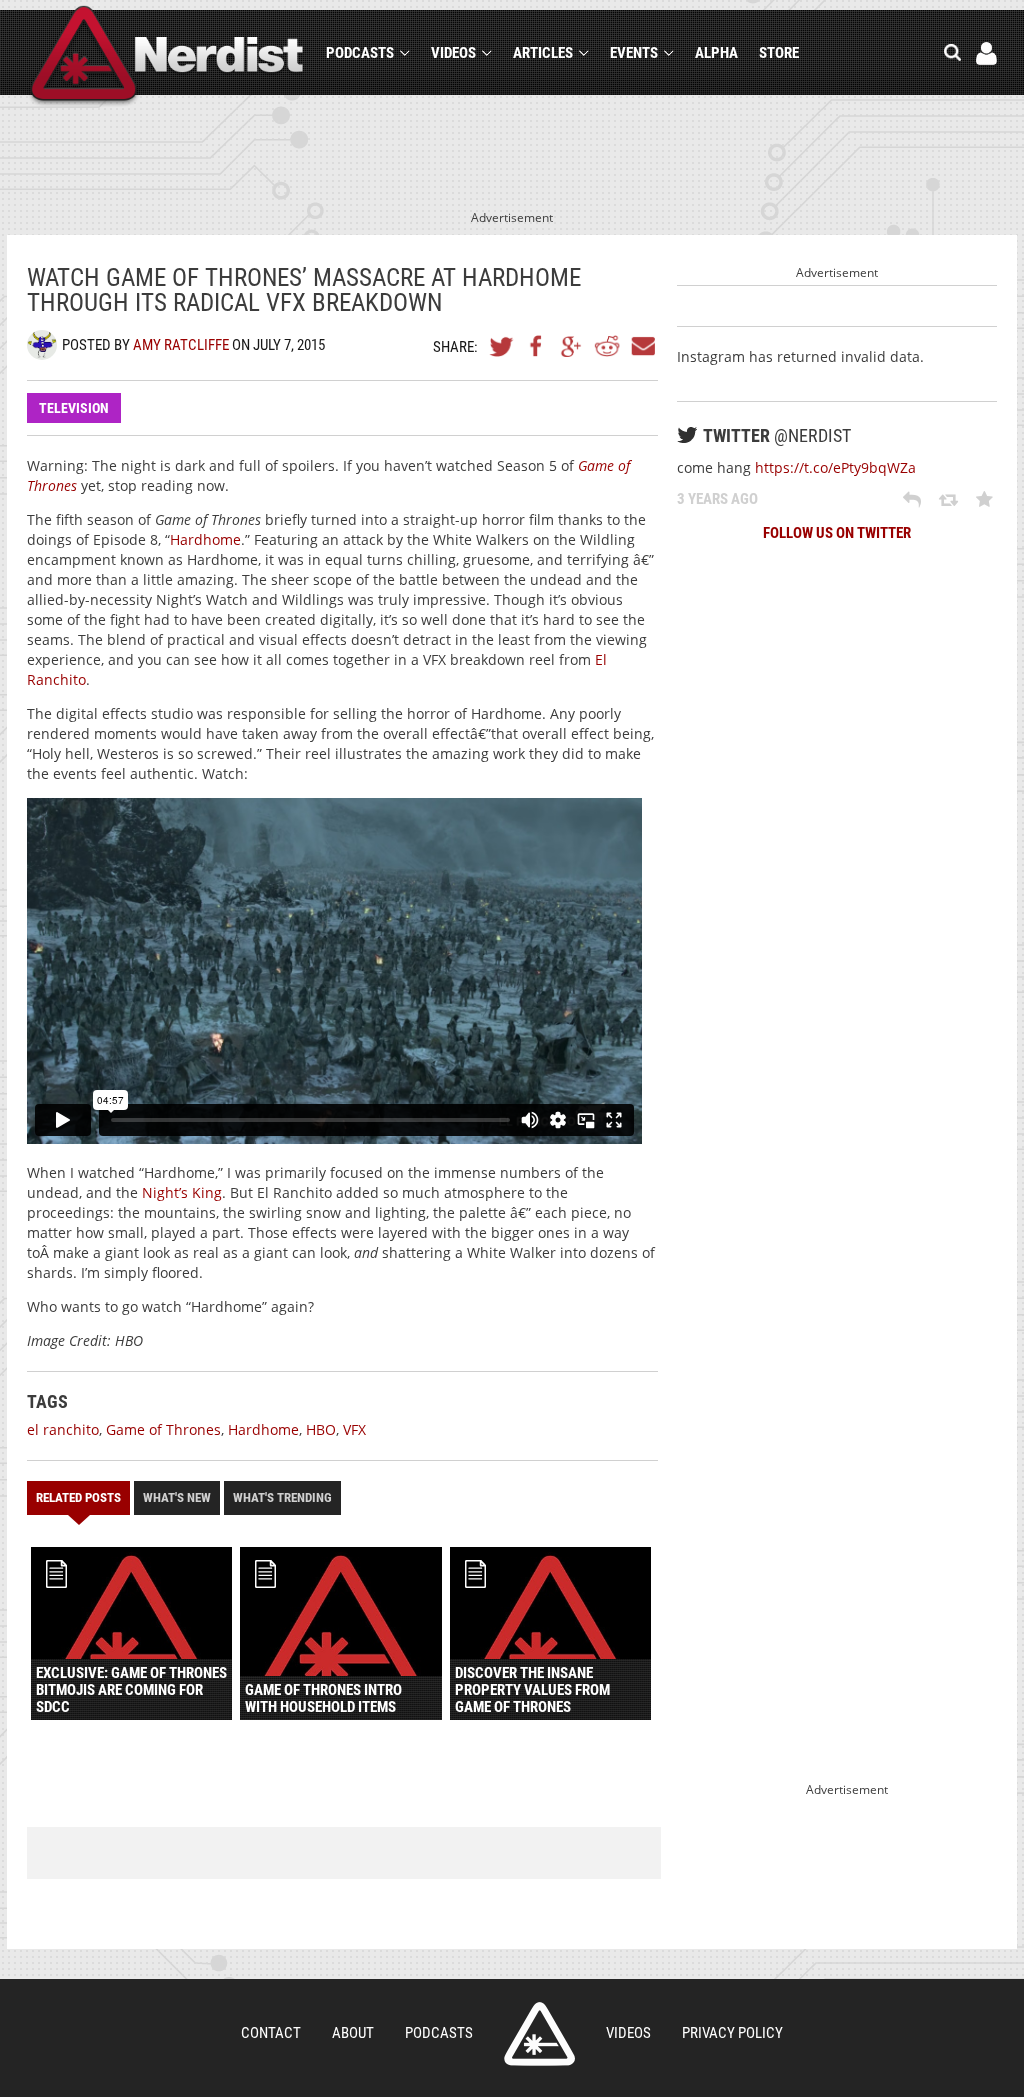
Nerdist (167, 56)
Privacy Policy (732, 2033)
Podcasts (360, 53)
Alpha (716, 53)
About (353, 2033)
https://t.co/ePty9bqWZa (835, 467)
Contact (271, 2033)
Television (74, 408)
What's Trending (282, 1497)
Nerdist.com (539, 2034)
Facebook (537, 346)
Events (634, 53)
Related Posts (78, 1497)
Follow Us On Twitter (837, 533)
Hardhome (205, 539)
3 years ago (717, 499)
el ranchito (63, 1429)
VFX (354, 1429)
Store (779, 53)
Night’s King (182, 1192)
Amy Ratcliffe (181, 345)
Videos (453, 53)
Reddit (607, 346)
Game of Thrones (163, 1429)
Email (642, 346)
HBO (321, 1429)
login (986, 53)
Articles (543, 53)
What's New (177, 1497)
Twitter (502, 346)
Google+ (572, 346)
